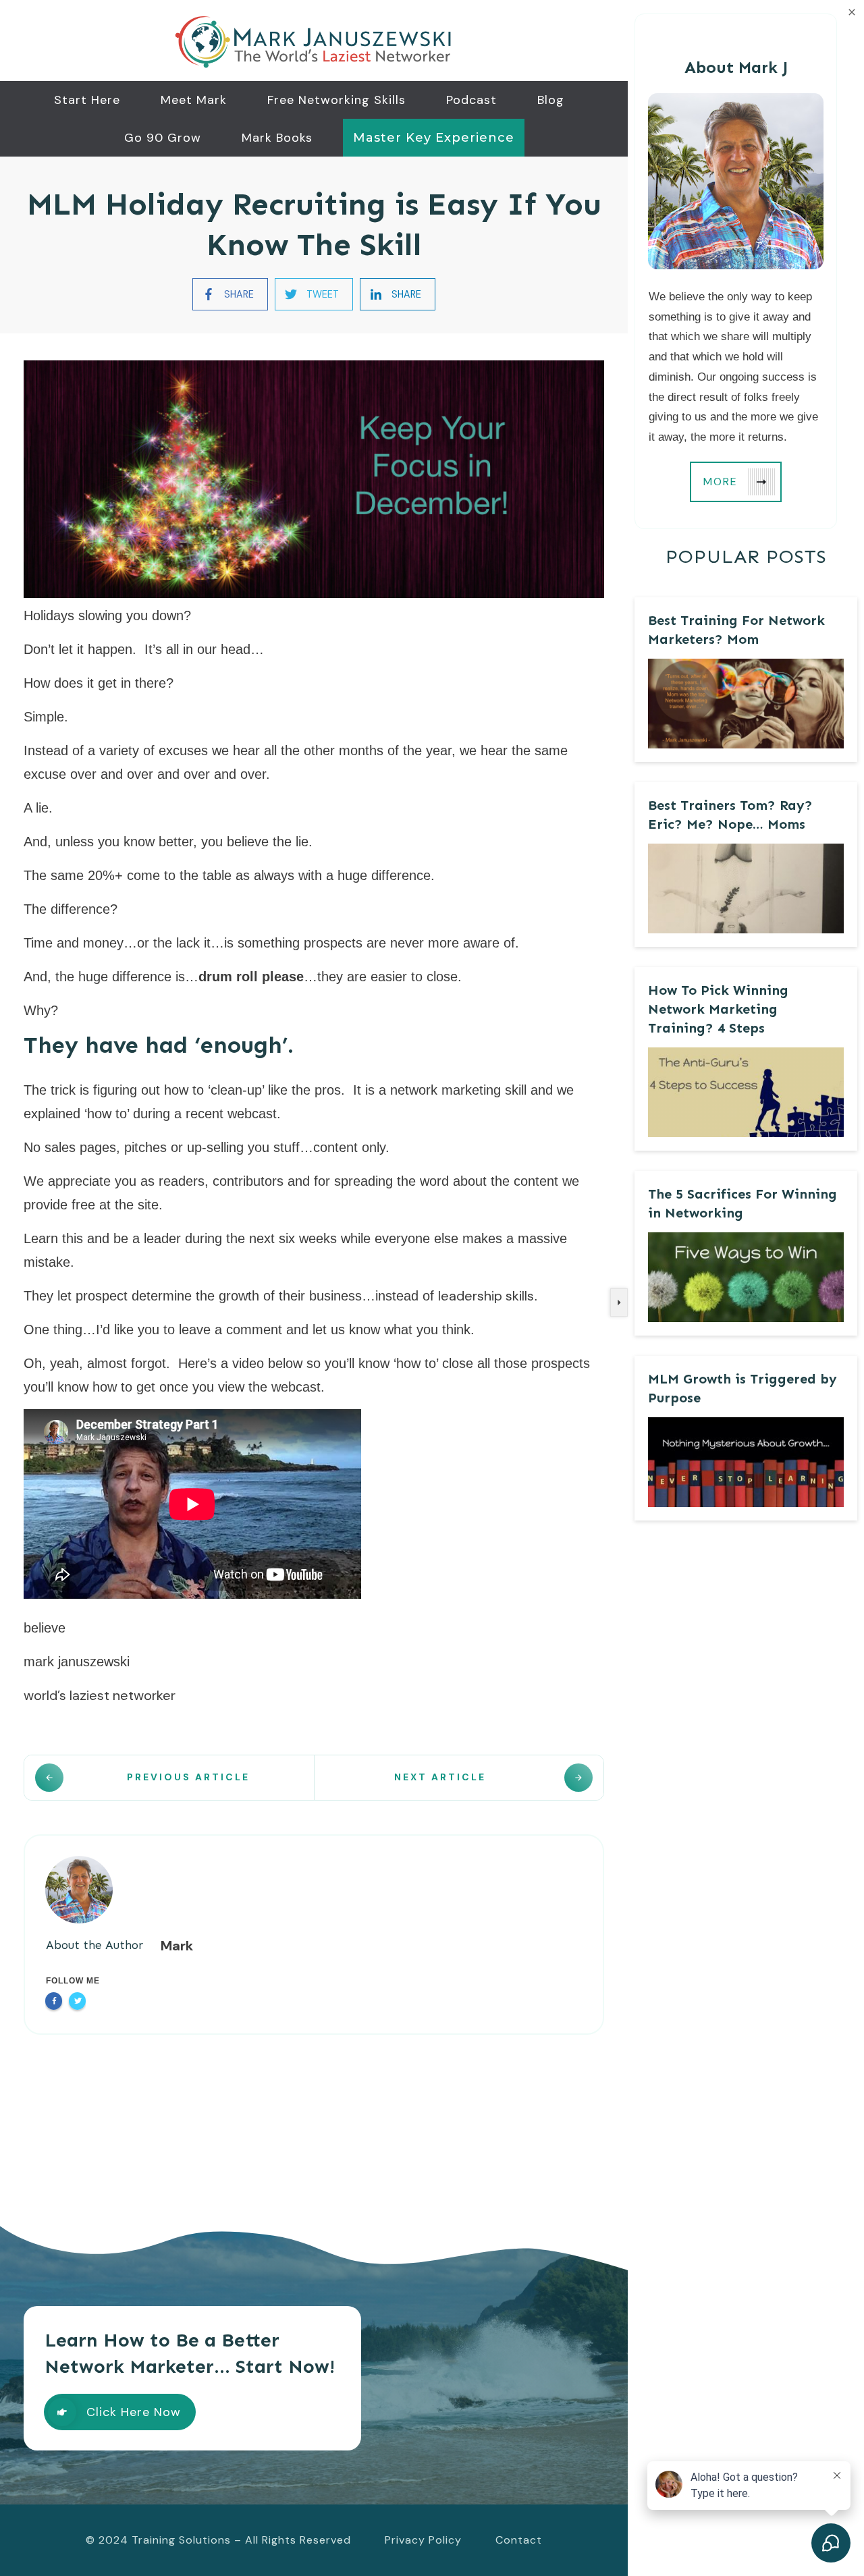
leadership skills (486, 1296)
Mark (177, 1946)
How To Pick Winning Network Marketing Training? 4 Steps (718, 1009)
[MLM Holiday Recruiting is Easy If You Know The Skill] (314, 479)
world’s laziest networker (100, 1695)
